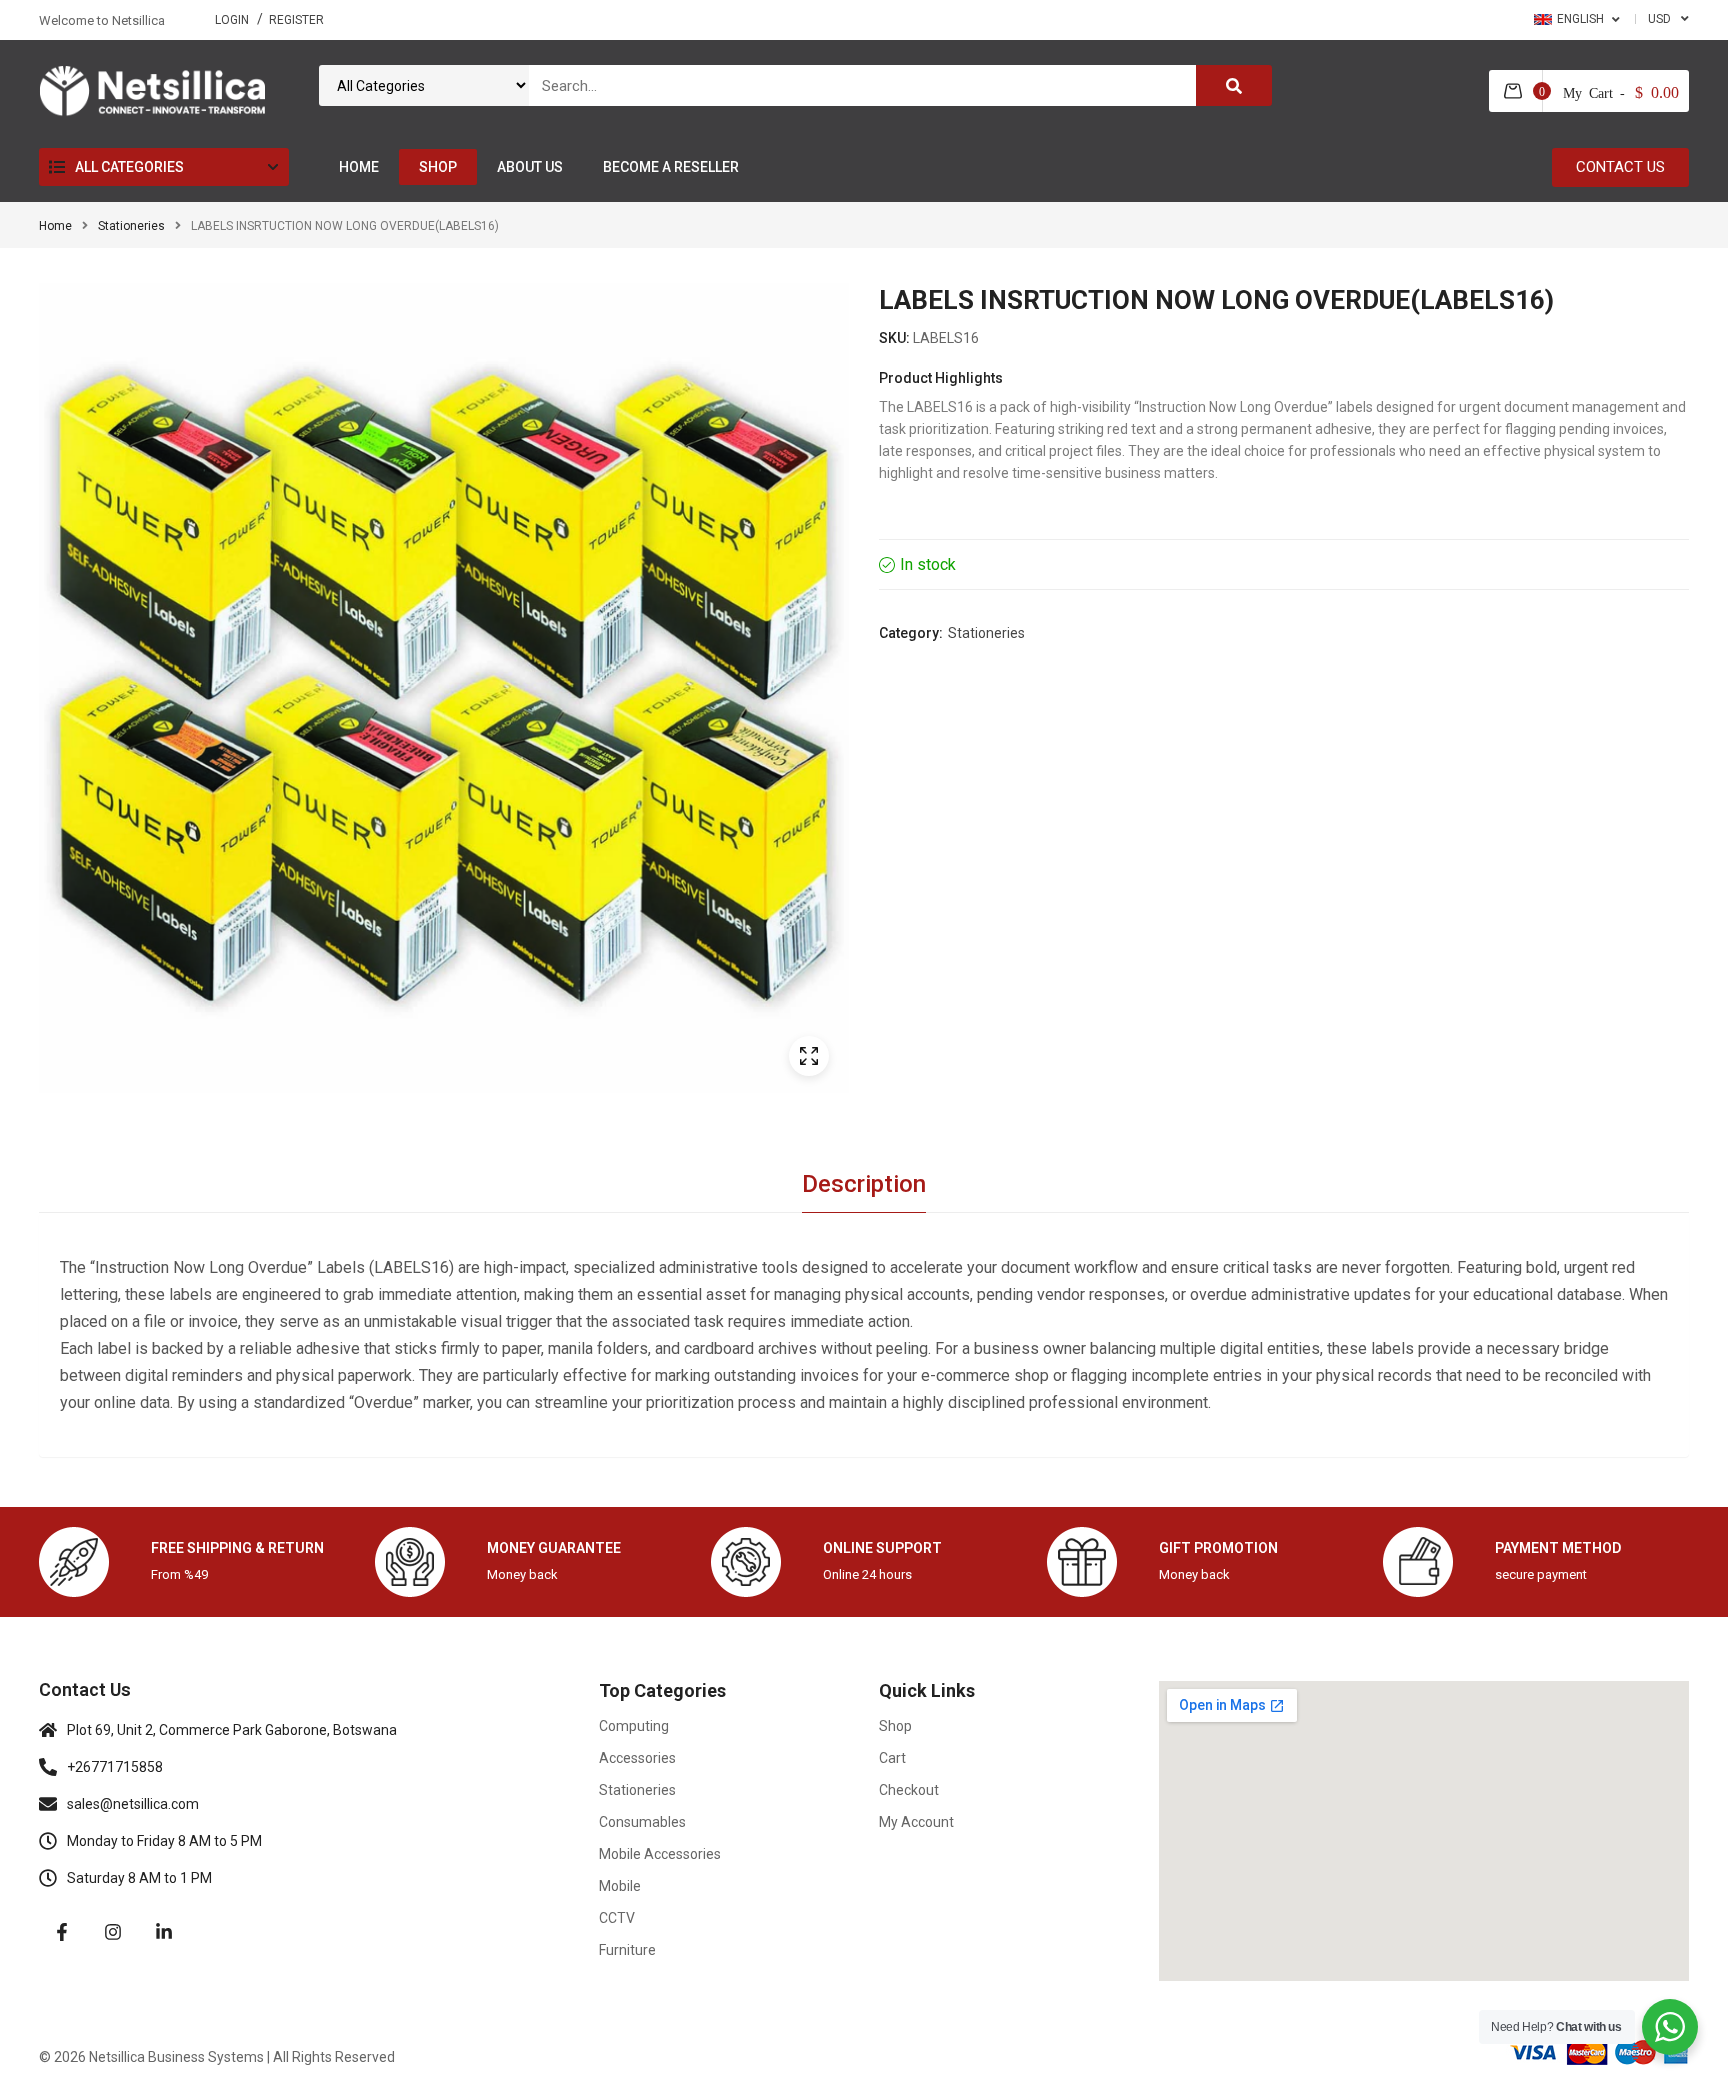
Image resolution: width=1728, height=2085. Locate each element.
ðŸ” (809, 1056)
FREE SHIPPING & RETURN (237, 1548)
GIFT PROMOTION (1218, 1548)
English (1580, 19)
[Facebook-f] (62, 1932)
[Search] (1234, 85)
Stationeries (131, 226)
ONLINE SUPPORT (882, 1548)
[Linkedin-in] (164, 1932)
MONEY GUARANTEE (554, 1548)
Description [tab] (864, 1184)
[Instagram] (113, 1932)
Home (55, 226)
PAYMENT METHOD (1558, 1548)
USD (1659, 19)
